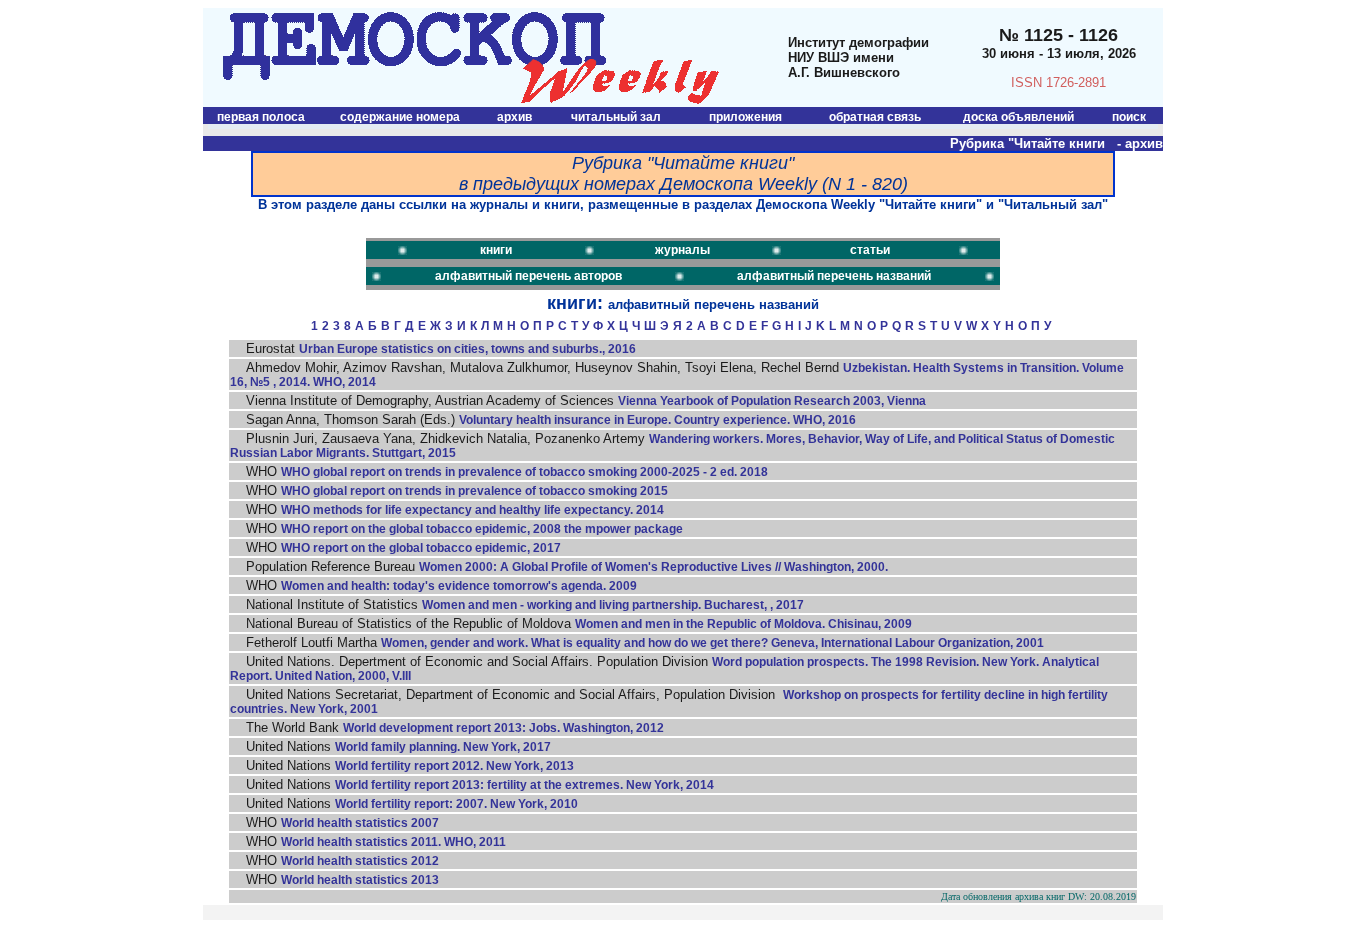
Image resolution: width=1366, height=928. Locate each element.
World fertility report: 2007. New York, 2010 (456, 804)
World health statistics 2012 (360, 861)
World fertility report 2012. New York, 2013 (454, 766)
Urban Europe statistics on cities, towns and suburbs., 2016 (467, 349)
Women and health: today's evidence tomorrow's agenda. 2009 (459, 586)
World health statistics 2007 (360, 823)
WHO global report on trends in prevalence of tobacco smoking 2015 (474, 491)
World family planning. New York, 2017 (443, 747)
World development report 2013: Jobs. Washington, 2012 (503, 728)
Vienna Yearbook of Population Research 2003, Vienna (772, 401)
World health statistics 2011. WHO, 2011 (393, 842)
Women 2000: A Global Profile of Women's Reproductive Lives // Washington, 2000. (653, 567)
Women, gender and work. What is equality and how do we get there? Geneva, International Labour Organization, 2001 (712, 643)
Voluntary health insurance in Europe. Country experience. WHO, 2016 (657, 420)
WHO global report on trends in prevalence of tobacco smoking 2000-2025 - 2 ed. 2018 (524, 472)
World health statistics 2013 (360, 880)
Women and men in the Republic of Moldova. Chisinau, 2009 (743, 624)
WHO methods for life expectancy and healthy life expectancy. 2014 (472, 510)
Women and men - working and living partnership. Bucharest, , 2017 (613, 605)
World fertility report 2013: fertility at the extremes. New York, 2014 (524, 785)
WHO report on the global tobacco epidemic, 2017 (421, 548)
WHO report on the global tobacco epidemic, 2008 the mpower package (482, 529)
